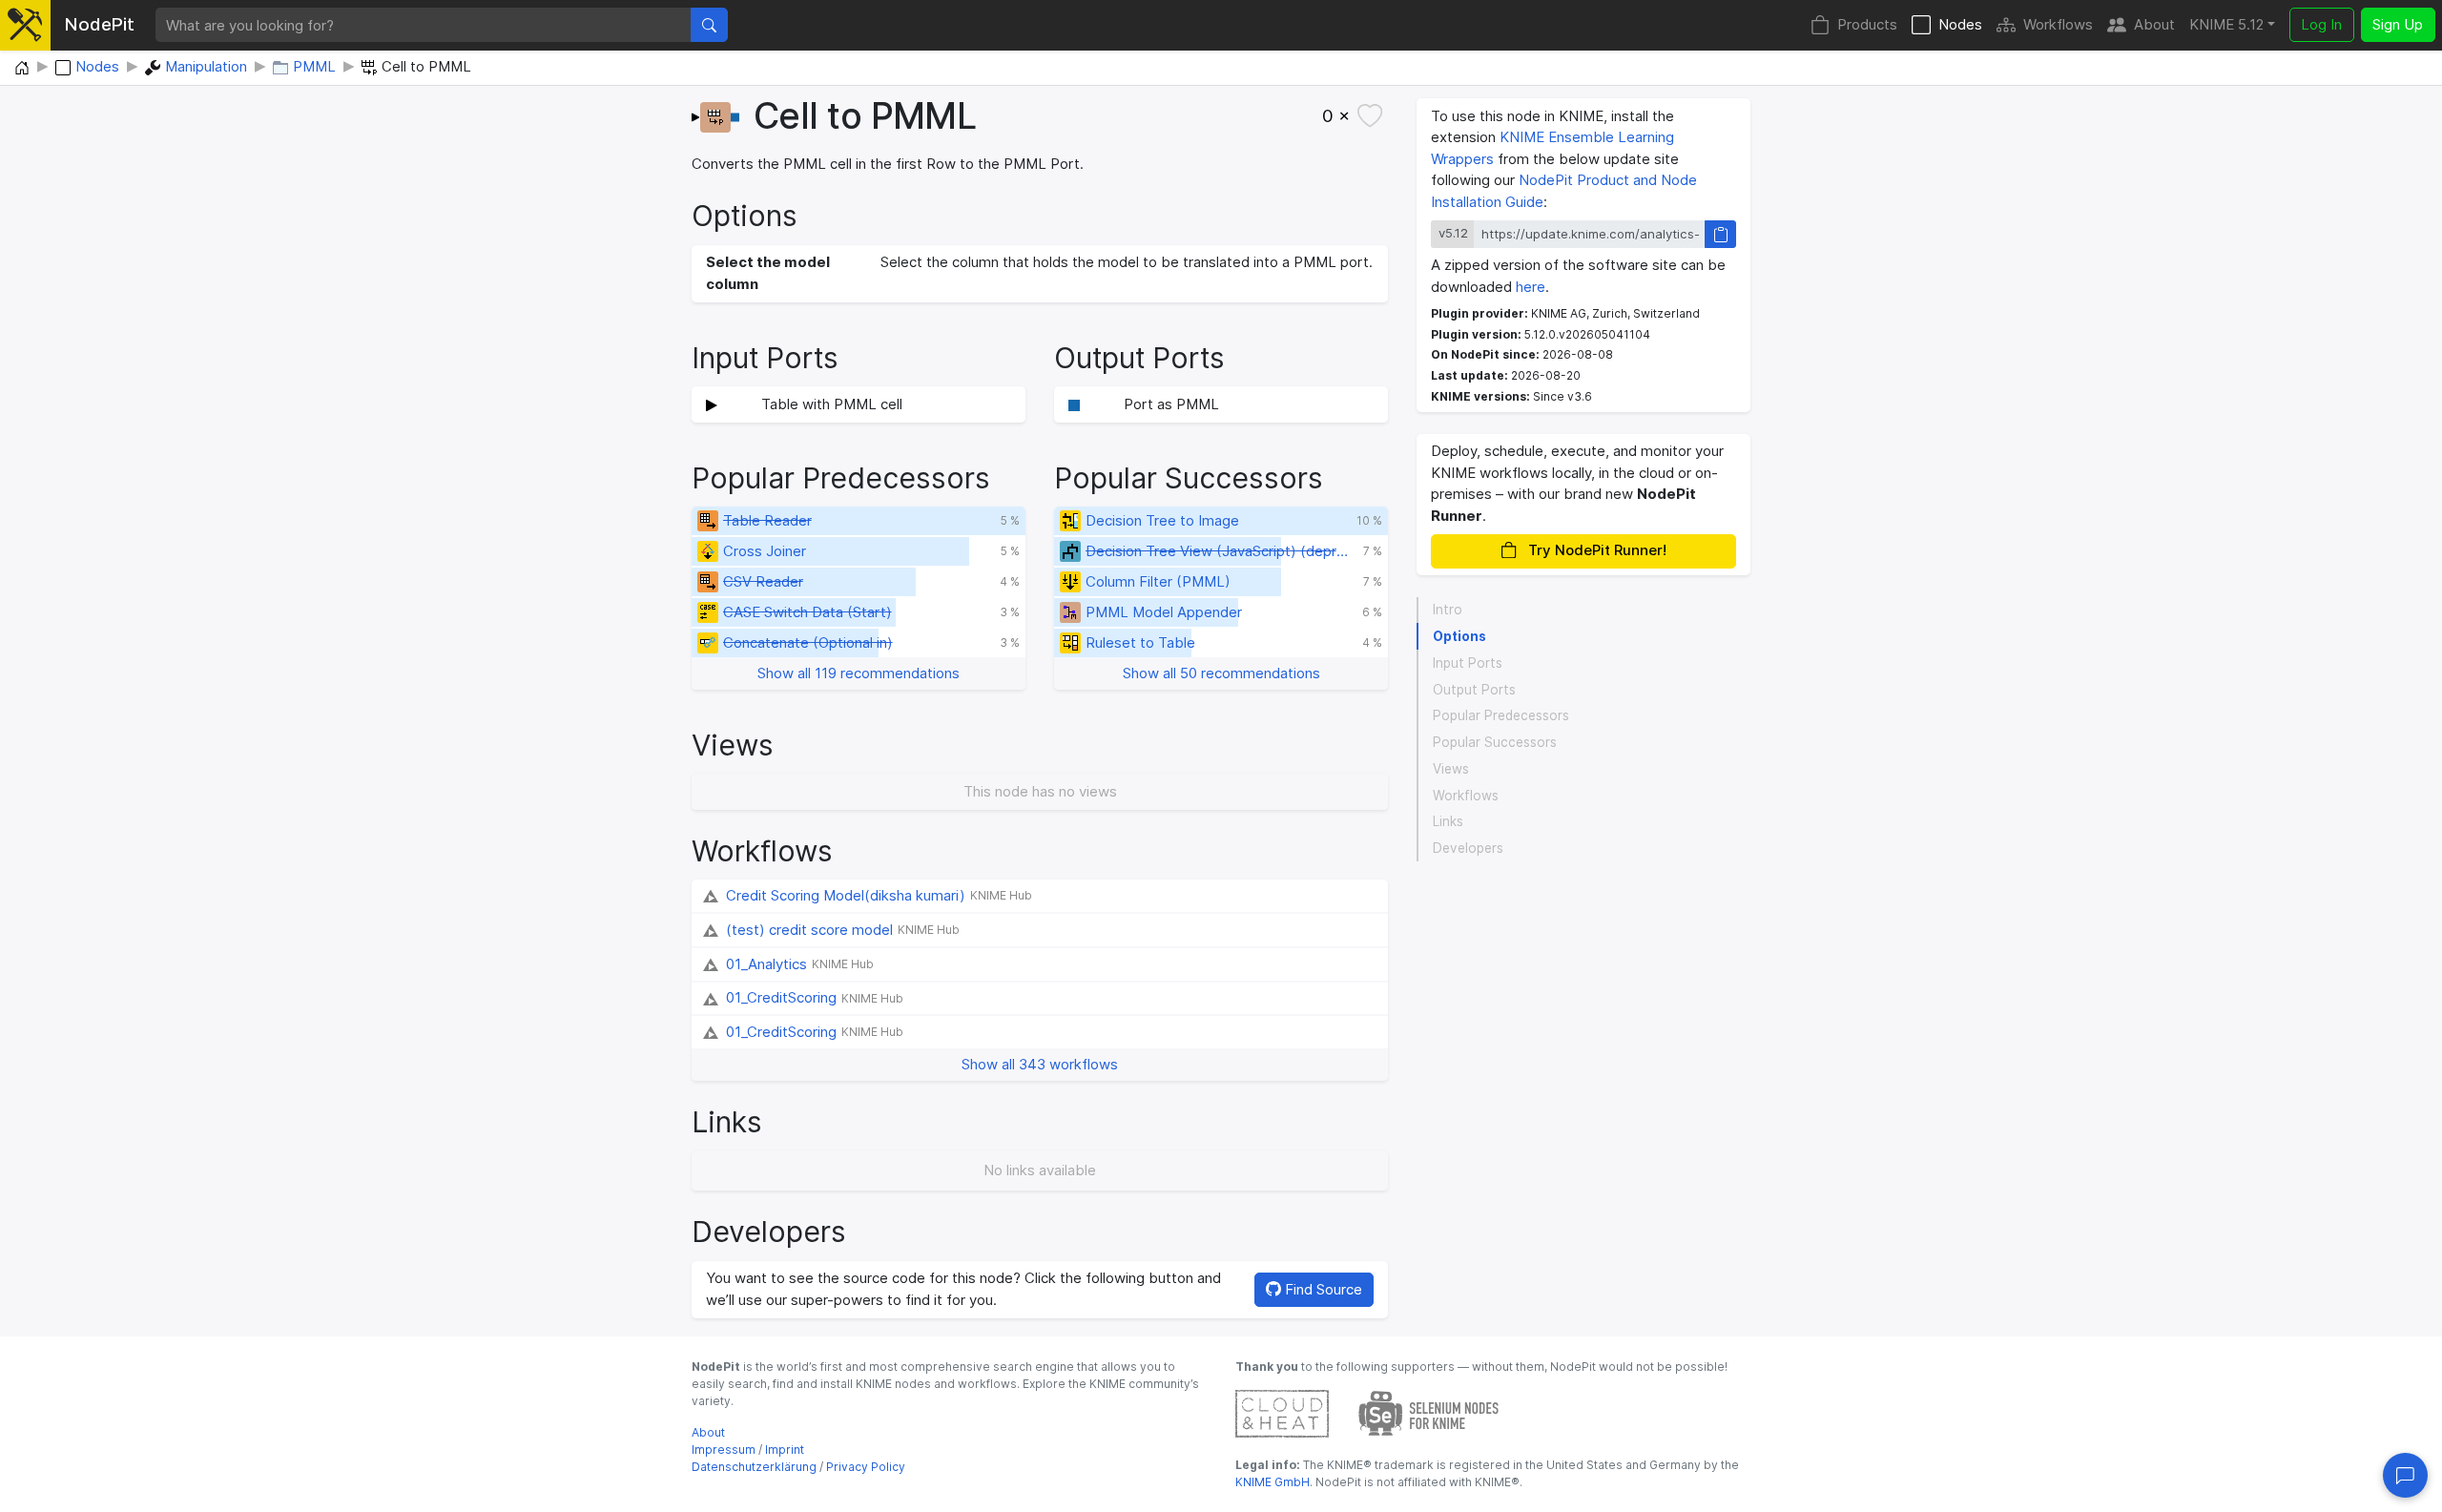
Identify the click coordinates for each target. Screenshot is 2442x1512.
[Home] (22, 69)
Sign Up (2398, 24)
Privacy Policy (866, 1467)
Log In (2321, 24)
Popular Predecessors (1501, 715)
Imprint (785, 1450)
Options (1459, 636)
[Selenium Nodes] (1429, 1412)
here (1531, 287)
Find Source (1322, 1289)
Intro (1448, 610)
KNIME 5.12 (2226, 24)
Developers (1468, 848)
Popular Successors (1495, 742)
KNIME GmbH (1273, 1482)
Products (1867, 24)
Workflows (2058, 24)
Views (1451, 769)
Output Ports (1474, 690)
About (2154, 24)
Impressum (724, 1450)
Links (1448, 821)
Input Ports (1468, 663)
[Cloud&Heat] (1282, 1412)
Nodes (1960, 24)
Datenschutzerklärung (754, 1467)
